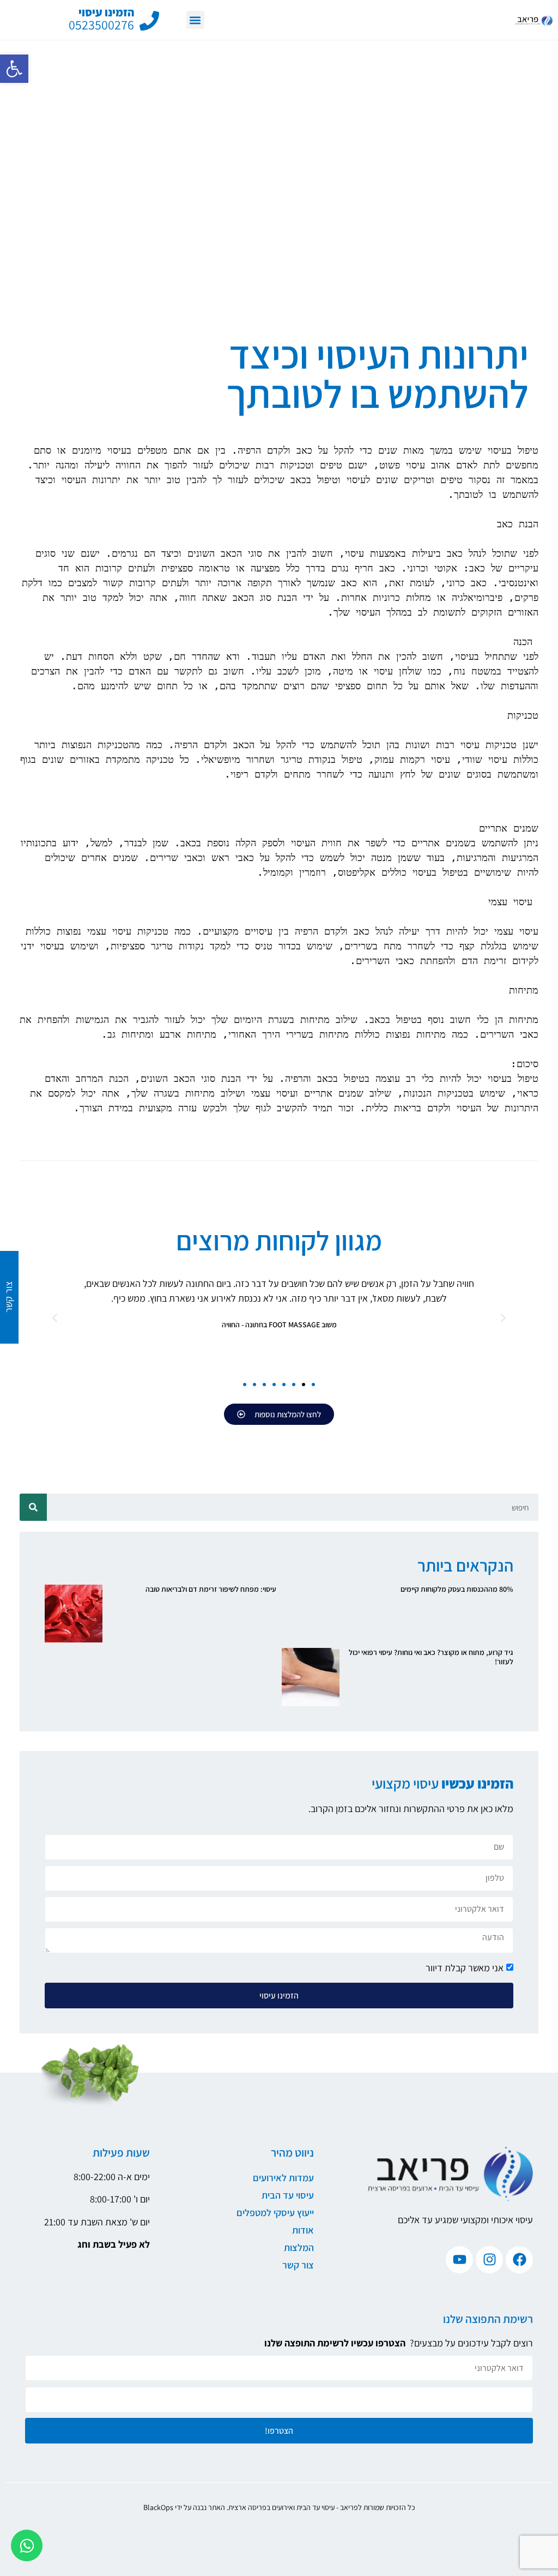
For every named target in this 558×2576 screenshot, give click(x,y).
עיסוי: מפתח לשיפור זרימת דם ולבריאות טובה (211, 1589)
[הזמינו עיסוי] (149, 21)
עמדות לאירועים (283, 2178)
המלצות (299, 2247)
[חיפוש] (33, 1507)
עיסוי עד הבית (288, 2195)
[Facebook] (519, 2260)
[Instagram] (489, 2260)
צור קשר (298, 2265)
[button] (14, 69)
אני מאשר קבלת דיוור (465, 1968)
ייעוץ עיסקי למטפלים (275, 2213)
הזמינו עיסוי (106, 12)
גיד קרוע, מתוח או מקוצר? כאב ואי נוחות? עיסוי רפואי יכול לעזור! (431, 1657)
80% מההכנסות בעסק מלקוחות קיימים (457, 1589)
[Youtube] (459, 2260)
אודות (303, 2230)
